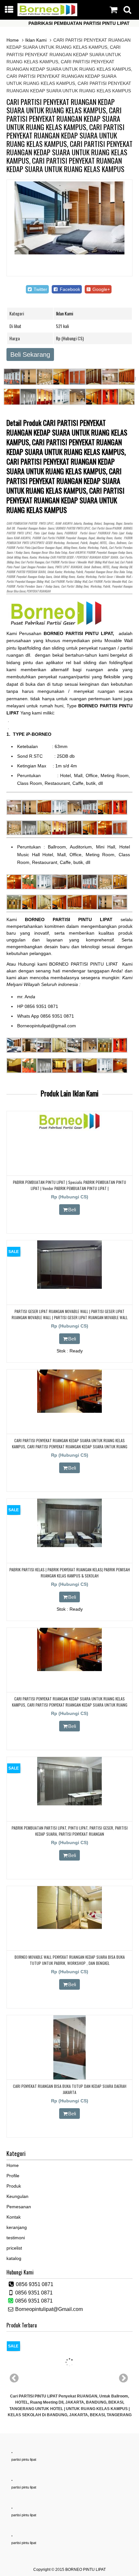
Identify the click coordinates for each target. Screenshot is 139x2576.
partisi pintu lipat (24, 2459)
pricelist (14, 2248)
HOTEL (103, 543)
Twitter (40, 289)
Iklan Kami (36, 40)
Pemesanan (19, 2207)
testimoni (16, 2238)
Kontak (14, 2217)
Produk (14, 2186)
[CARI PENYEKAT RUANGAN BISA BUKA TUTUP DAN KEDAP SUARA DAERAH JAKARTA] (69, 2078)
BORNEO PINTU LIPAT (86, 2570)
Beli (72, 1210)
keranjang (17, 2227)
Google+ (101, 289)
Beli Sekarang (30, 354)
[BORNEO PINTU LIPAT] (48, 15)
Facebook (69, 289)
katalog (14, 2258)
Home (13, 40)
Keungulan (17, 2196)
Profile (13, 2176)
